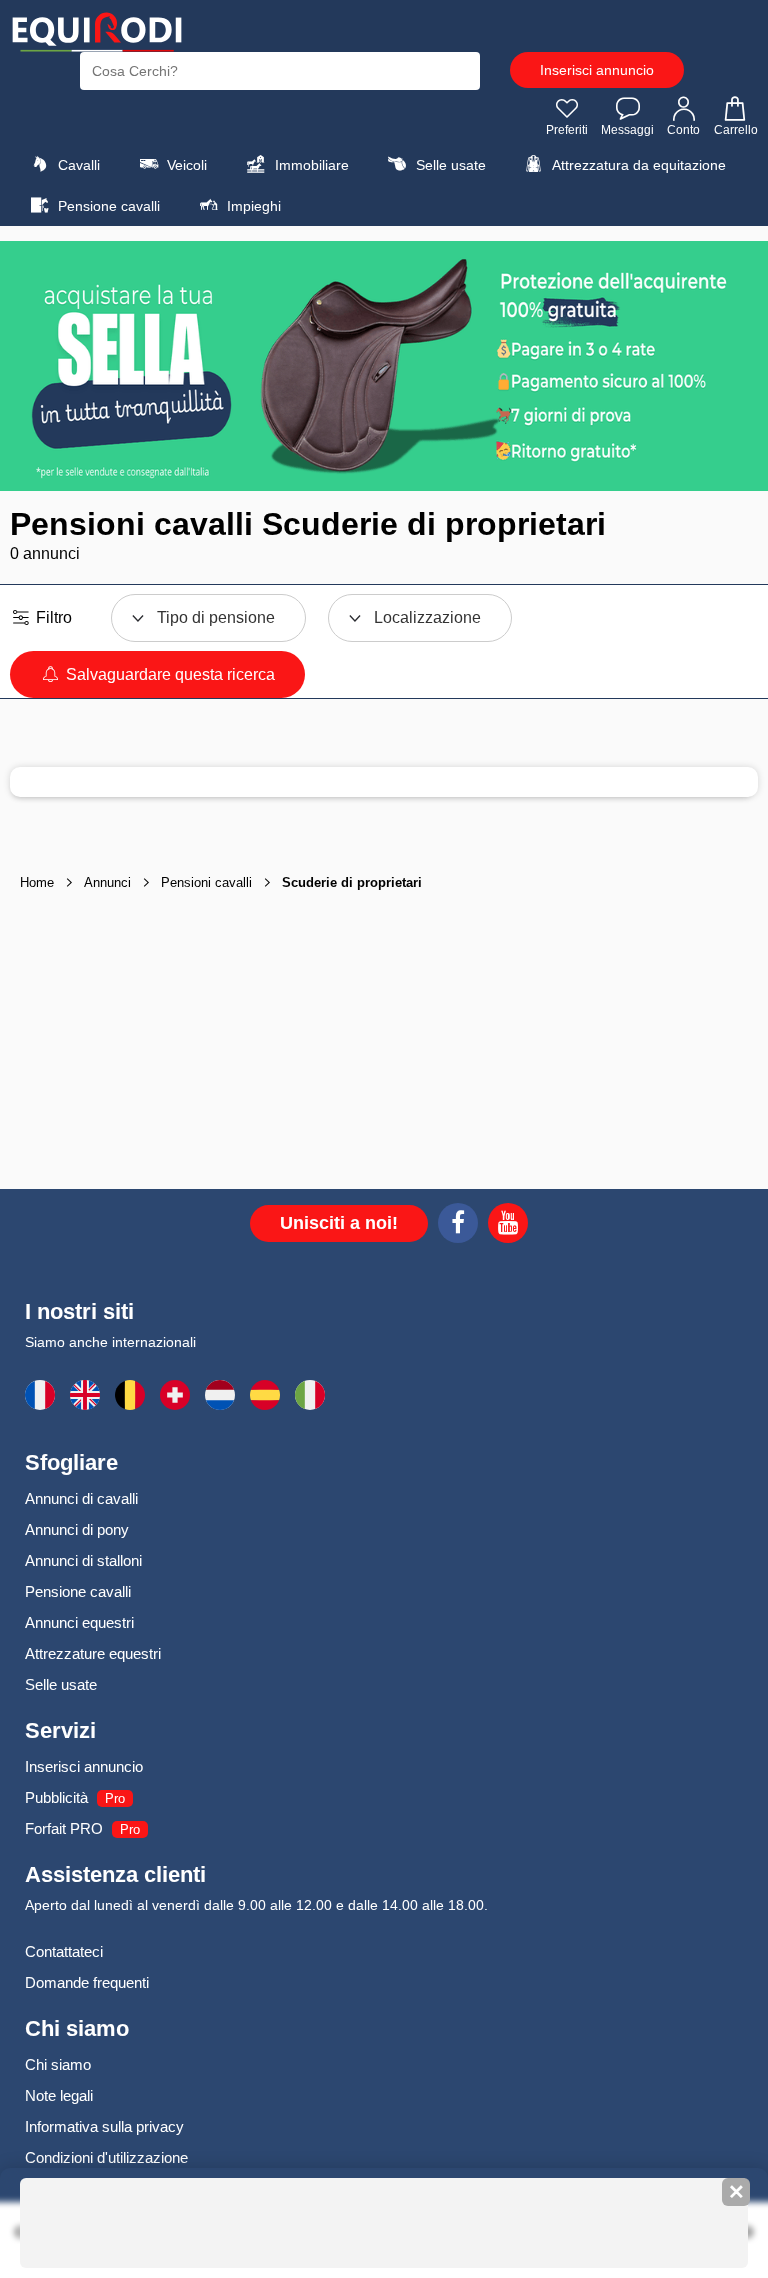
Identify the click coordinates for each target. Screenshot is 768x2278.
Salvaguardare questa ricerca (168, 674)
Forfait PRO (64, 1828)
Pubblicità (56, 1797)
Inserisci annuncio (597, 70)
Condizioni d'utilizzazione (106, 2157)
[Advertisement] (384, 1044)
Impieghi (252, 206)
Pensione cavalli (107, 206)
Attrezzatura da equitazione (637, 165)
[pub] (384, 366)
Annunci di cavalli (81, 1498)
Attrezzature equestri (93, 1653)
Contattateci (64, 1951)
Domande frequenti (87, 1982)
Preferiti (567, 130)
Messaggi (627, 130)
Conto (683, 130)
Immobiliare (310, 165)
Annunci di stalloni (83, 1560)
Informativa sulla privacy (104, 2126)
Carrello (736, 130)
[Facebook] (458, 1226)
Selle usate (449, 165)
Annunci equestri (79, 1622)
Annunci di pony (77, 1529)
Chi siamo (58, 2064)
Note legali (59, 2095)
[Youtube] (508, 1226)
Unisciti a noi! (339, 1223)
